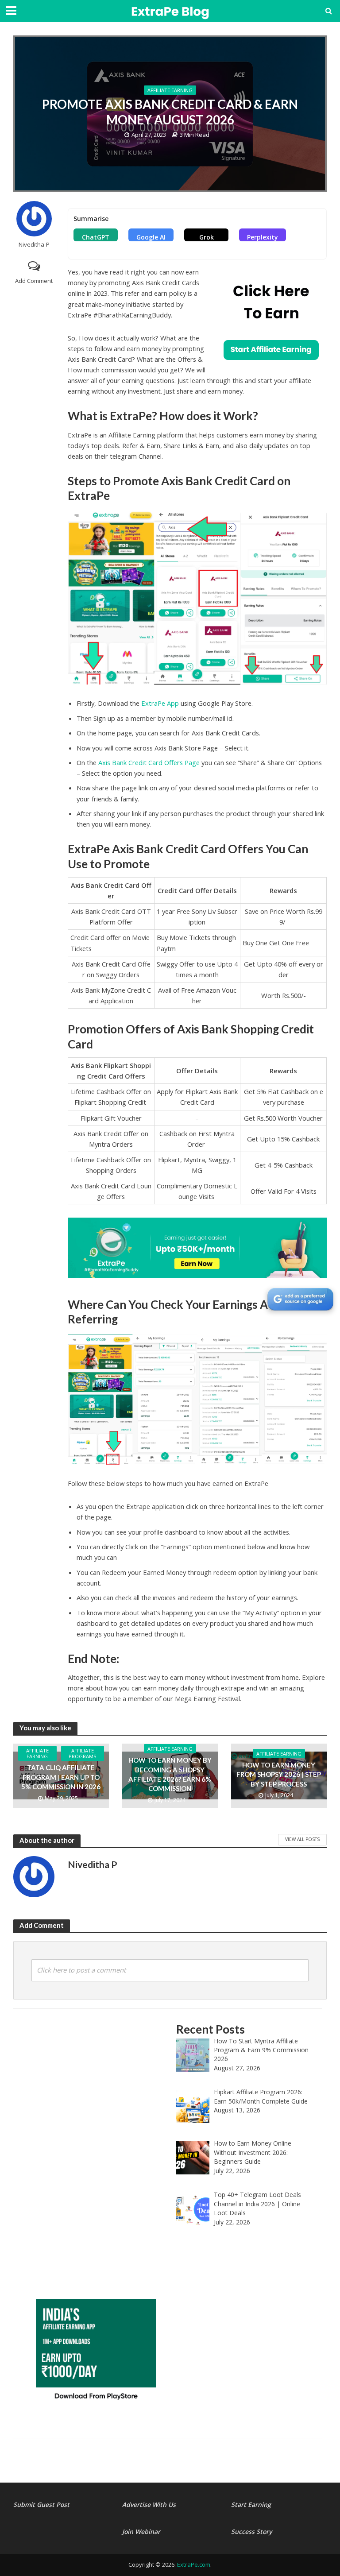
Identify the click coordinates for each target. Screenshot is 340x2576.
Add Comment (34, 281)
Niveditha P (34, 245)
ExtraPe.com (194, 2564)
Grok (207, 237)
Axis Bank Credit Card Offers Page (149, 762)
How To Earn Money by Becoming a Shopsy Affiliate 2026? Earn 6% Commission (170, 1774)
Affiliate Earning (170, 90)
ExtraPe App (160, 703)
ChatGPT (96, 237)
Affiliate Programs (83, 1753)
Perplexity (263, 237)
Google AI (151, 237)
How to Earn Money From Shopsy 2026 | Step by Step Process (279, 1774)
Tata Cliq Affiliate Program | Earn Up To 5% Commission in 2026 (61, 1777)
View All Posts (302, 1839)
